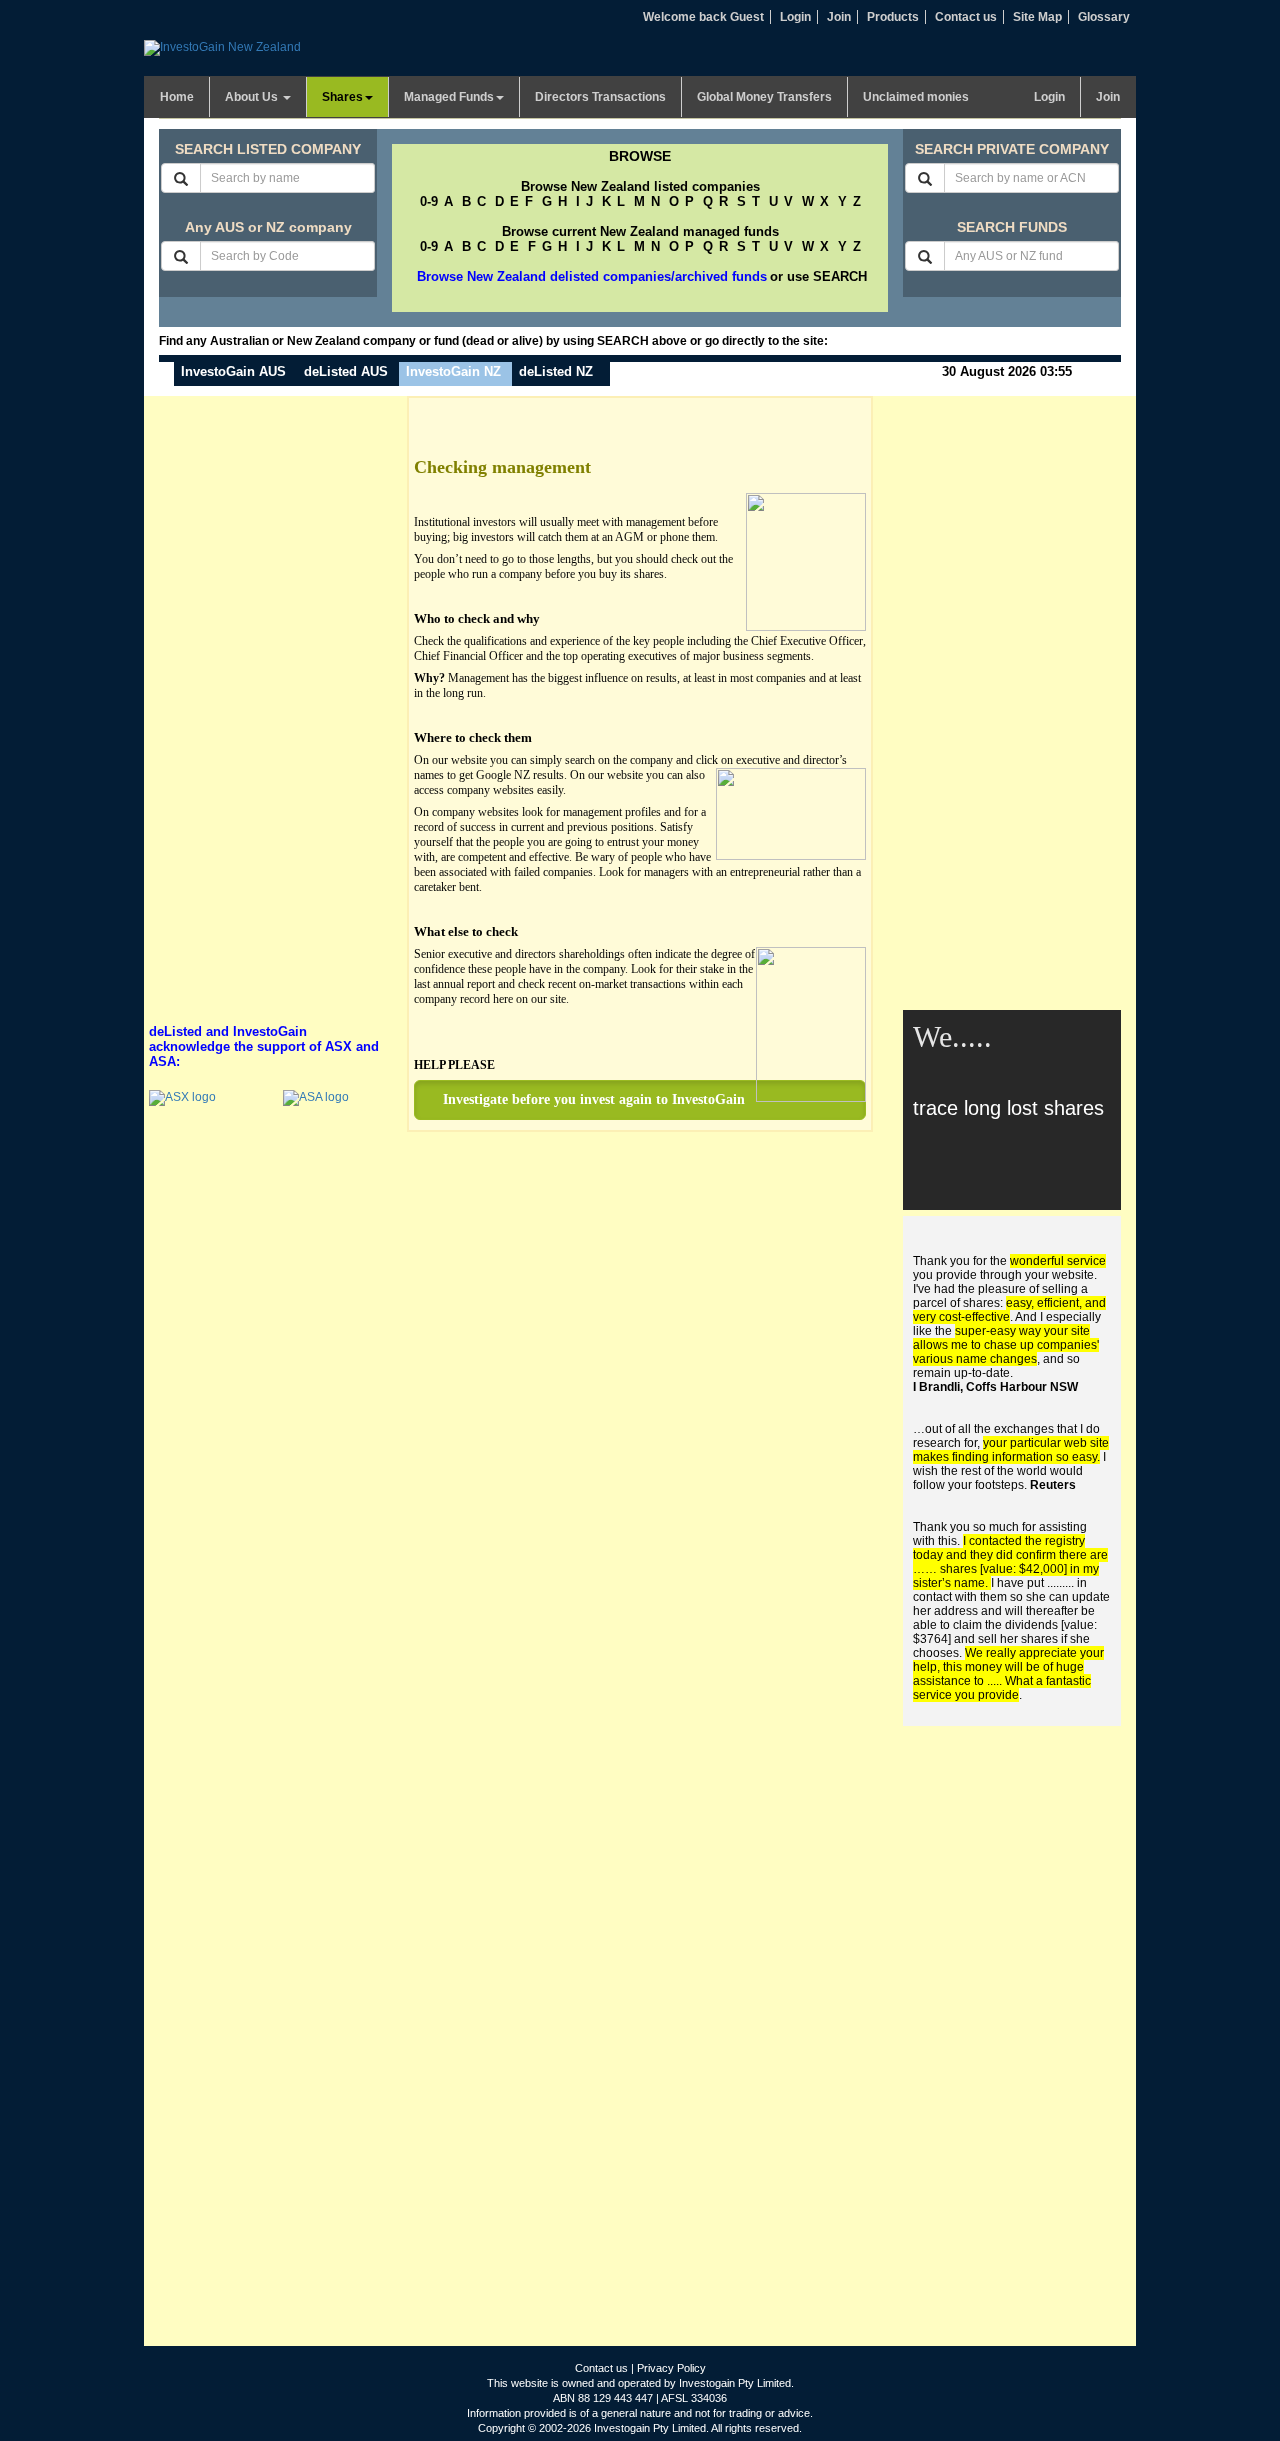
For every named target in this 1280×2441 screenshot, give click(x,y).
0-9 (429, 201)
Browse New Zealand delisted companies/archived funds (592, 276)
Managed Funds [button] (449, 97)
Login (795, 17)
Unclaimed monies (916, 97)
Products (893, 17)
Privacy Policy (671, 2368)
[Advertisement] (268, 696)
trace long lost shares (1008, 1108)
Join (839, 17)
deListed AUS (346, 371)
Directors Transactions (600, 97)
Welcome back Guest (703, 17)
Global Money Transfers (764, 97)
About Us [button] (253, 97)
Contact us (966, 17)
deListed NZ (556, 371)
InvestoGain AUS (233, 371)
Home (177, 97)
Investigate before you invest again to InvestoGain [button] (594, 1099)
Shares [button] (342, 97)
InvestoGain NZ (453, 371)
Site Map (1037, 17)
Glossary (1104, 17)
